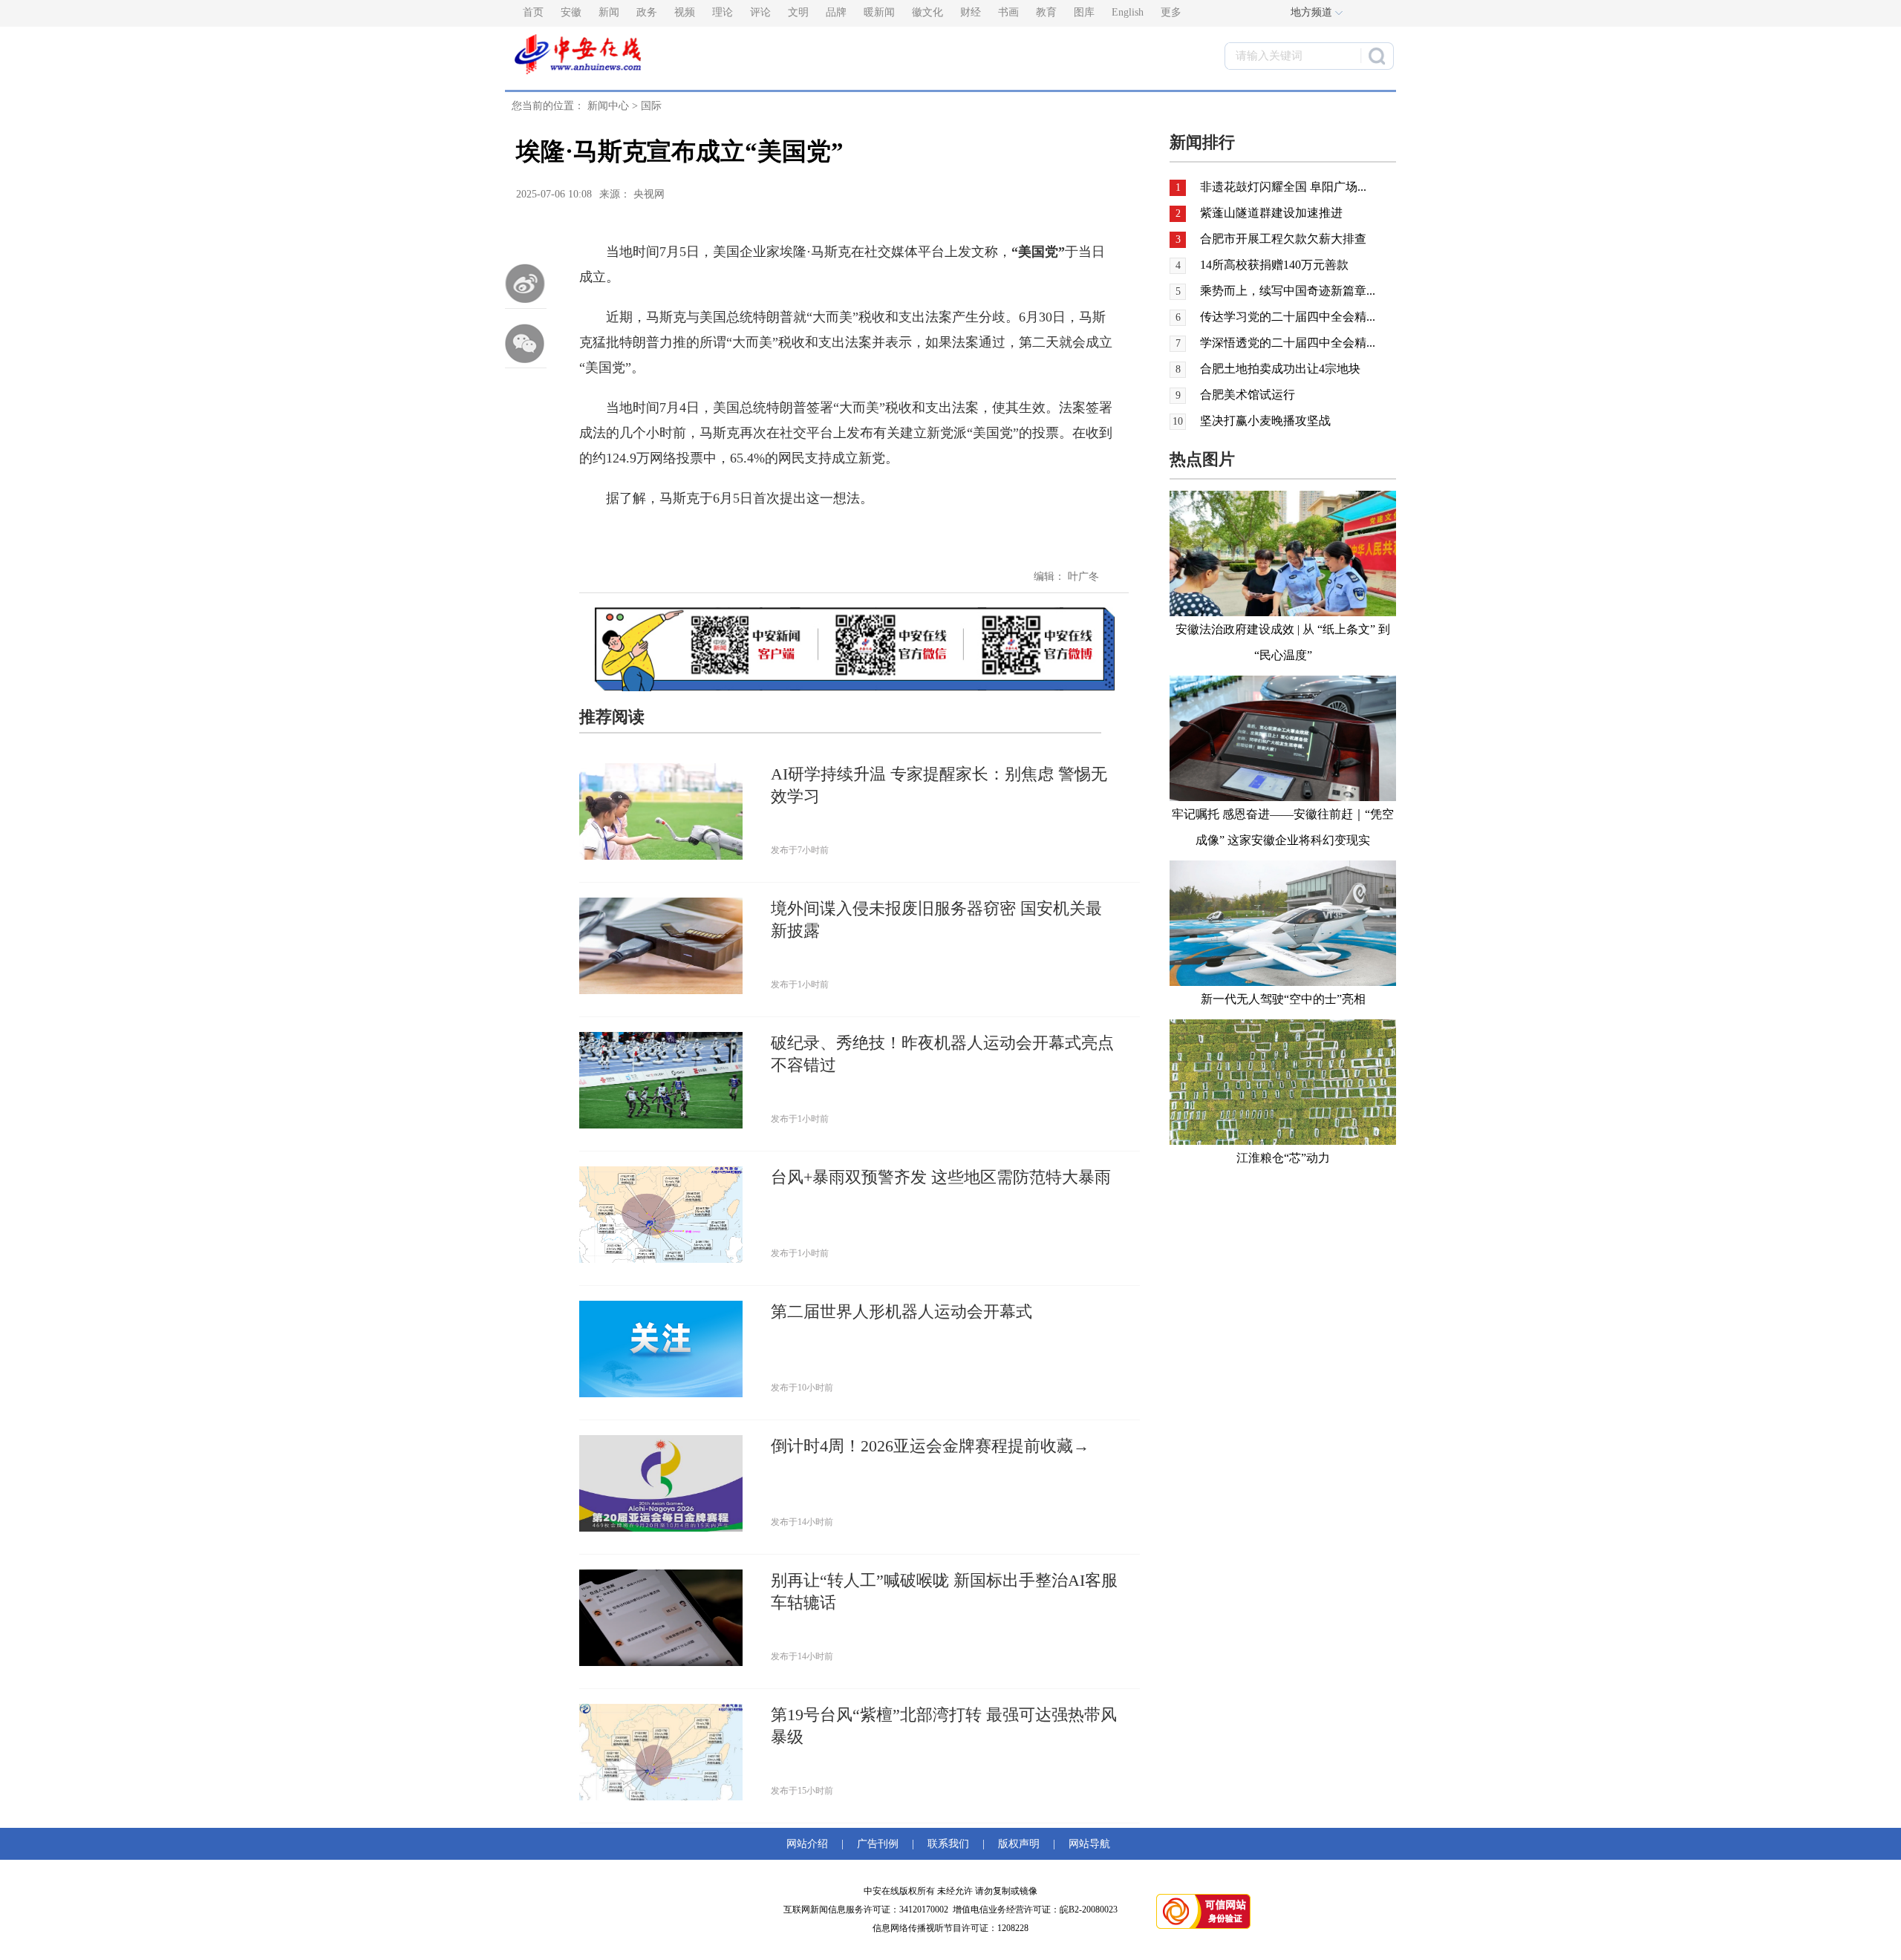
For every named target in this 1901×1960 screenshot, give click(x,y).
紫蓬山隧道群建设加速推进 (1271, 213)
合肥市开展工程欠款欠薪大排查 (1283, 239)
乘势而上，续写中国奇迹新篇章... (1288, 291)
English (1128, 12)
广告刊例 (878, 1844)
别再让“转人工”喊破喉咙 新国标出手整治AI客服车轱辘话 (944, 1591)
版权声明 (1019, 1844)
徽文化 (927, 12)
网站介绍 (810, 1844)
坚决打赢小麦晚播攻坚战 (1265, 421)
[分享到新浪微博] (526, 284)
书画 (1008, 12)
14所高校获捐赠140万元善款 (1274, 265)
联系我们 (948, 1844)
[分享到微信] (526, 343)
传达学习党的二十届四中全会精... (1288, 317)
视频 (685, 12)
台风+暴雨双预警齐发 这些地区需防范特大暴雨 (941, 1177)
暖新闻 (879, 12)
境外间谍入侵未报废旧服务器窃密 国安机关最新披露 (936, 919)
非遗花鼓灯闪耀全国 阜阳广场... (1283, 187)
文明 (798, 12)
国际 (651, 106)
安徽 (571, 12)
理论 (723, 12)
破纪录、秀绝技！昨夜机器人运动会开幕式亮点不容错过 (942, 1054)
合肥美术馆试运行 (1248, 395)
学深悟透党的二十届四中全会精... (1288, 343)
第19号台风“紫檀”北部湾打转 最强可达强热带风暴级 (944, 1726)
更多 (1171, 12)
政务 (647, 12)
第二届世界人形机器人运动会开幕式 (901, 1311)
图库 (1084, 12)
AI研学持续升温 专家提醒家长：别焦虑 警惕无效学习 (939, 785)
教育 (1046, 12)
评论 (760, 12)
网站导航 (1086, 1844)
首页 (533, 12)
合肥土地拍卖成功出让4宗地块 (1280, 369)
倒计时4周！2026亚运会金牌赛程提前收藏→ (930, 1446)
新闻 (609, 12)
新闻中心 (608, 106)
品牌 (836, 12)
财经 (971, 12)
